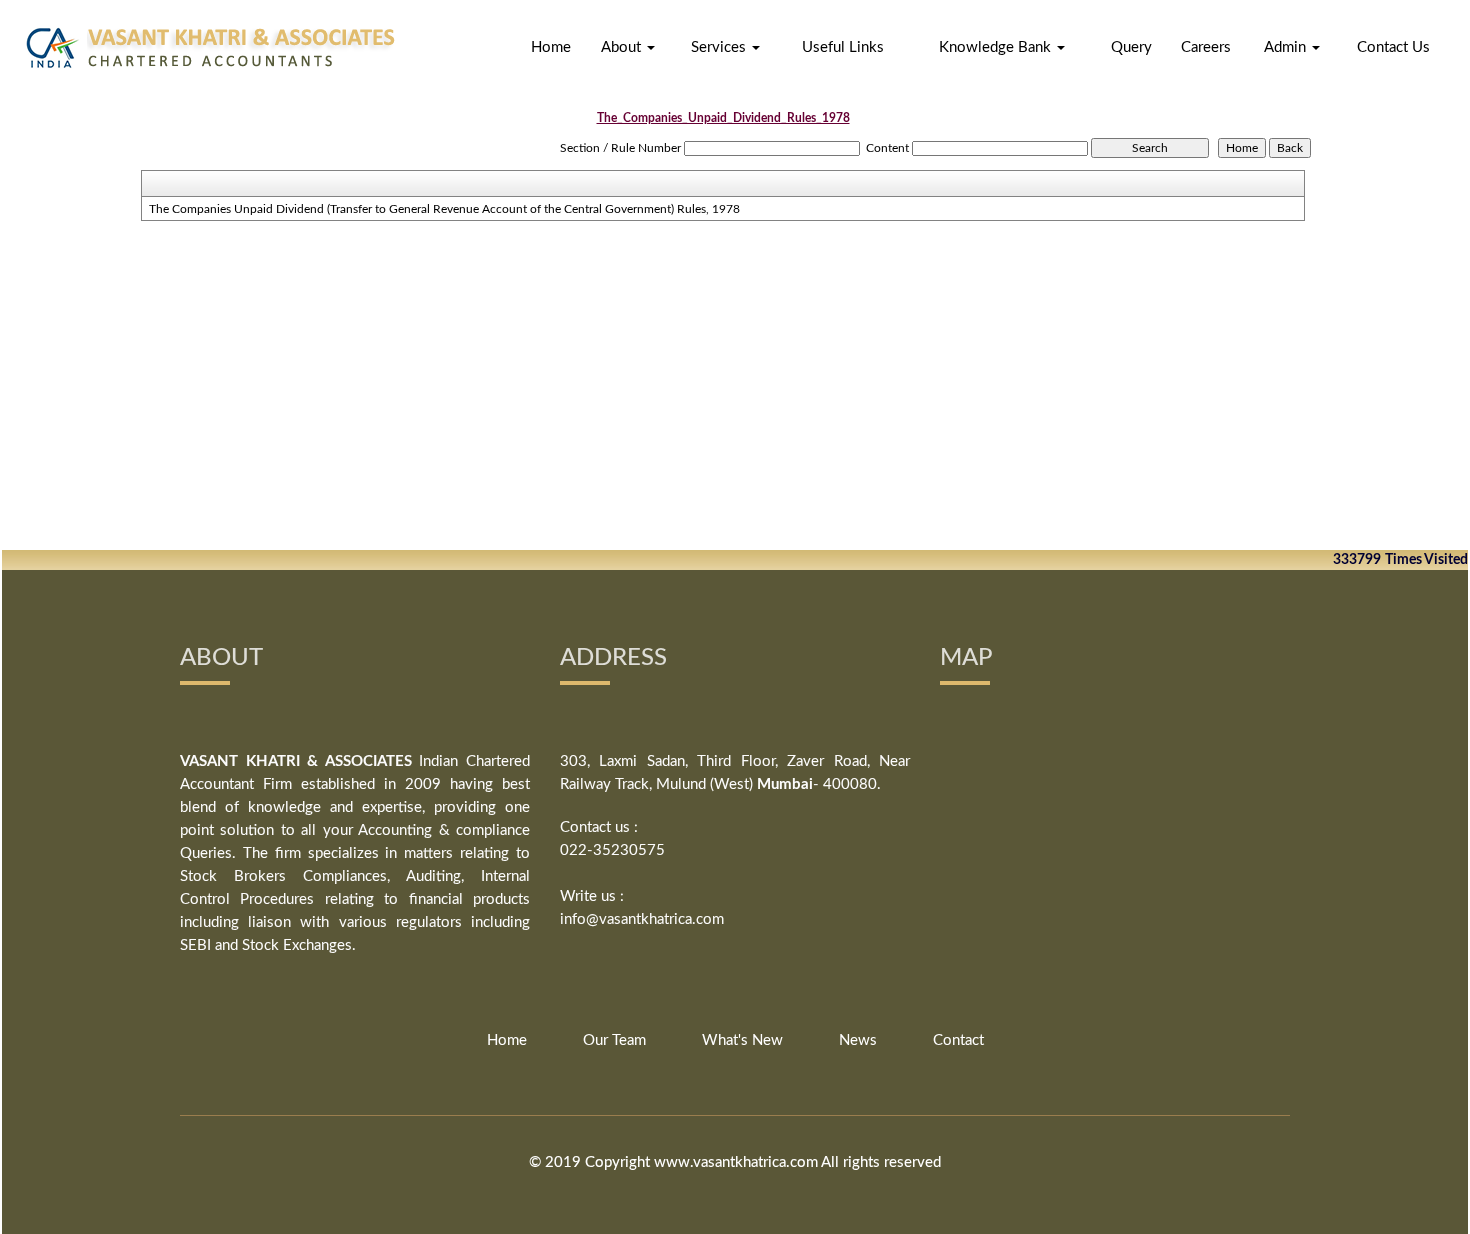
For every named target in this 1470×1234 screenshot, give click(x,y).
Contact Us (1393, 47)
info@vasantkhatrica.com (642, 919)
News (858, 1040)
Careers (1206, 47)
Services (720, 47)
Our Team (614, 1040)
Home (551, 47)
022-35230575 (612, 850)
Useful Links (843, 47)
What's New (742, 1040)
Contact (958, 1040)
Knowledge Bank (997, 47)
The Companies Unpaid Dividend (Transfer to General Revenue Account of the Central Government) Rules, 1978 (444, 209)
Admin (1287, 47)
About (623, 47)
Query (1131, 47)
